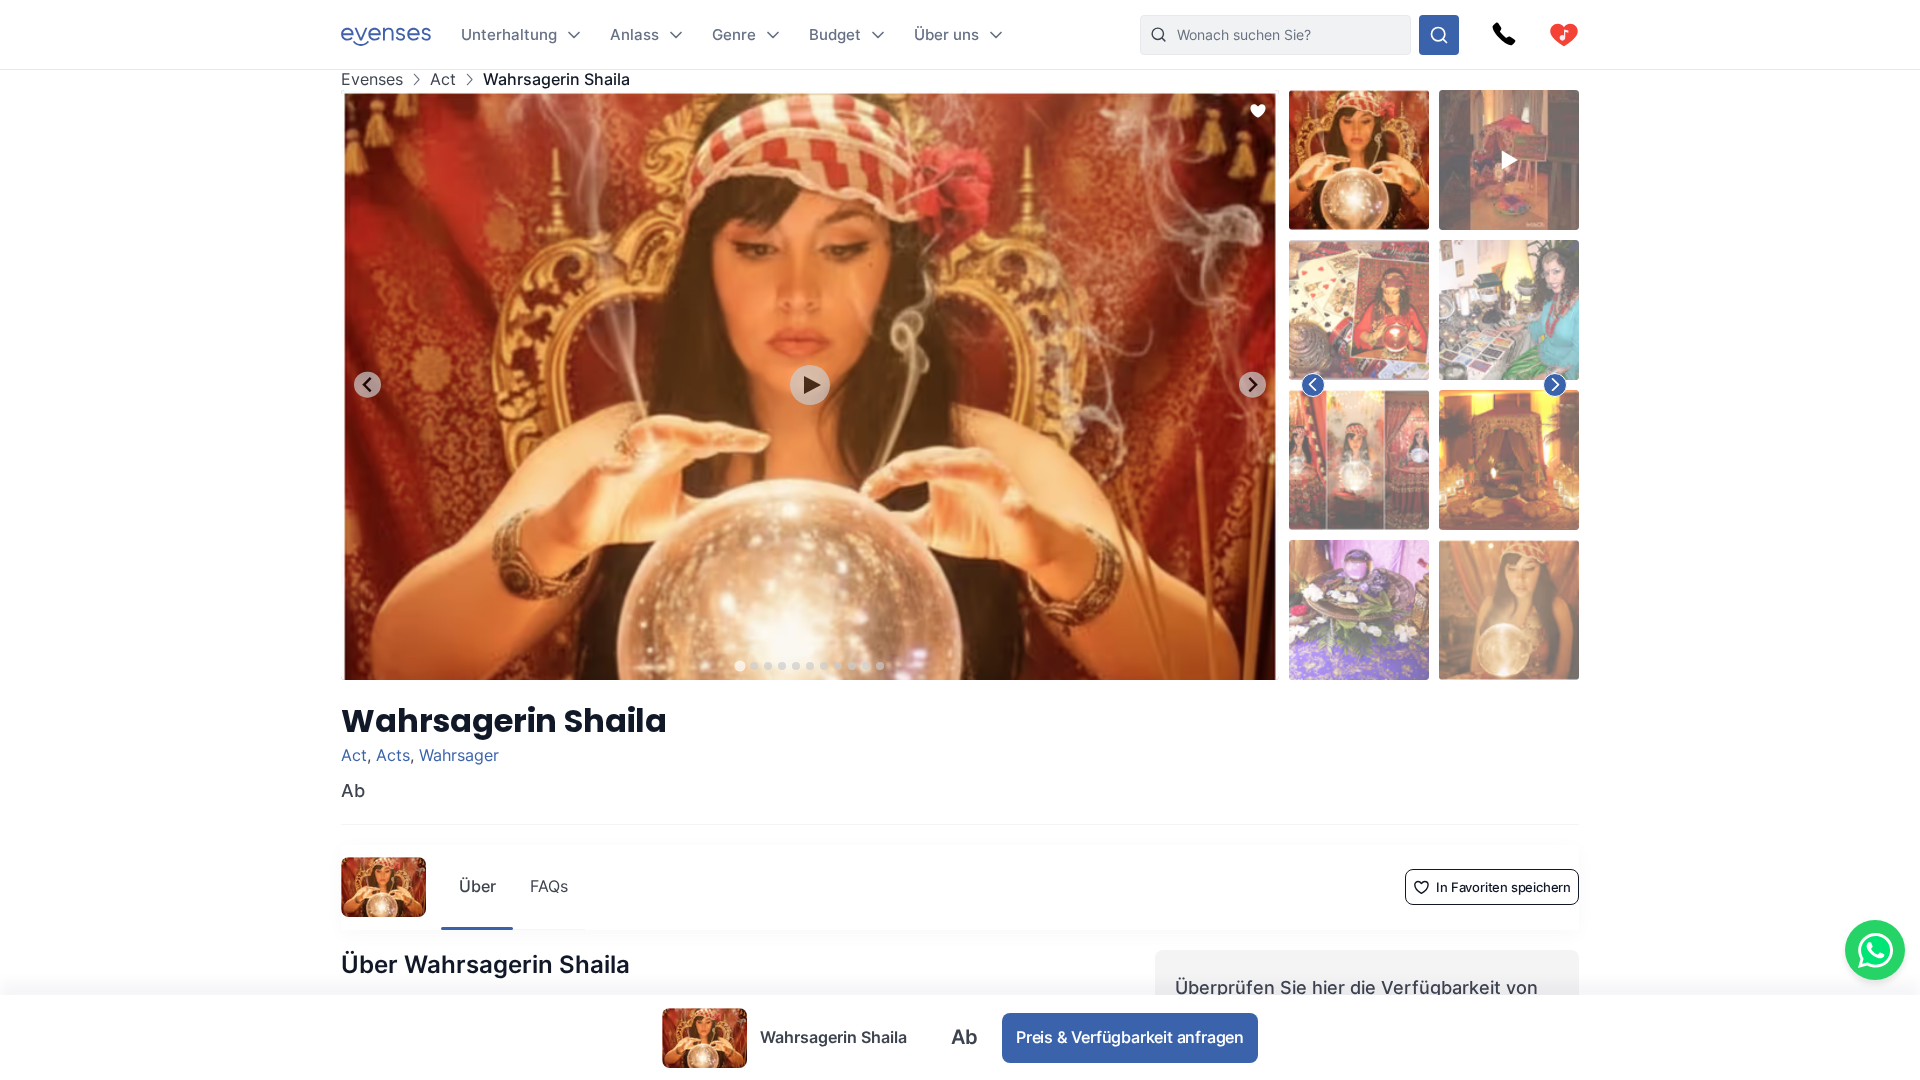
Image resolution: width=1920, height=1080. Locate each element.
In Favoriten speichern (1503, 887)
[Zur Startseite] (386, 34)
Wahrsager (459, 755)
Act (443, 79)
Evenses (372, 79)
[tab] (739, 665)
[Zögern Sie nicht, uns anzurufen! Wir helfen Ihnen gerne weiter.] (1504, 35)
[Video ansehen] (810, 385)
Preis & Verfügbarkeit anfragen (1130, 1037)
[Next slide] (1252, 384)
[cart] (1564, 35)
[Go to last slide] (367, 384)
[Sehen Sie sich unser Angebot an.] (1439, 35)
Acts (393, 755)
